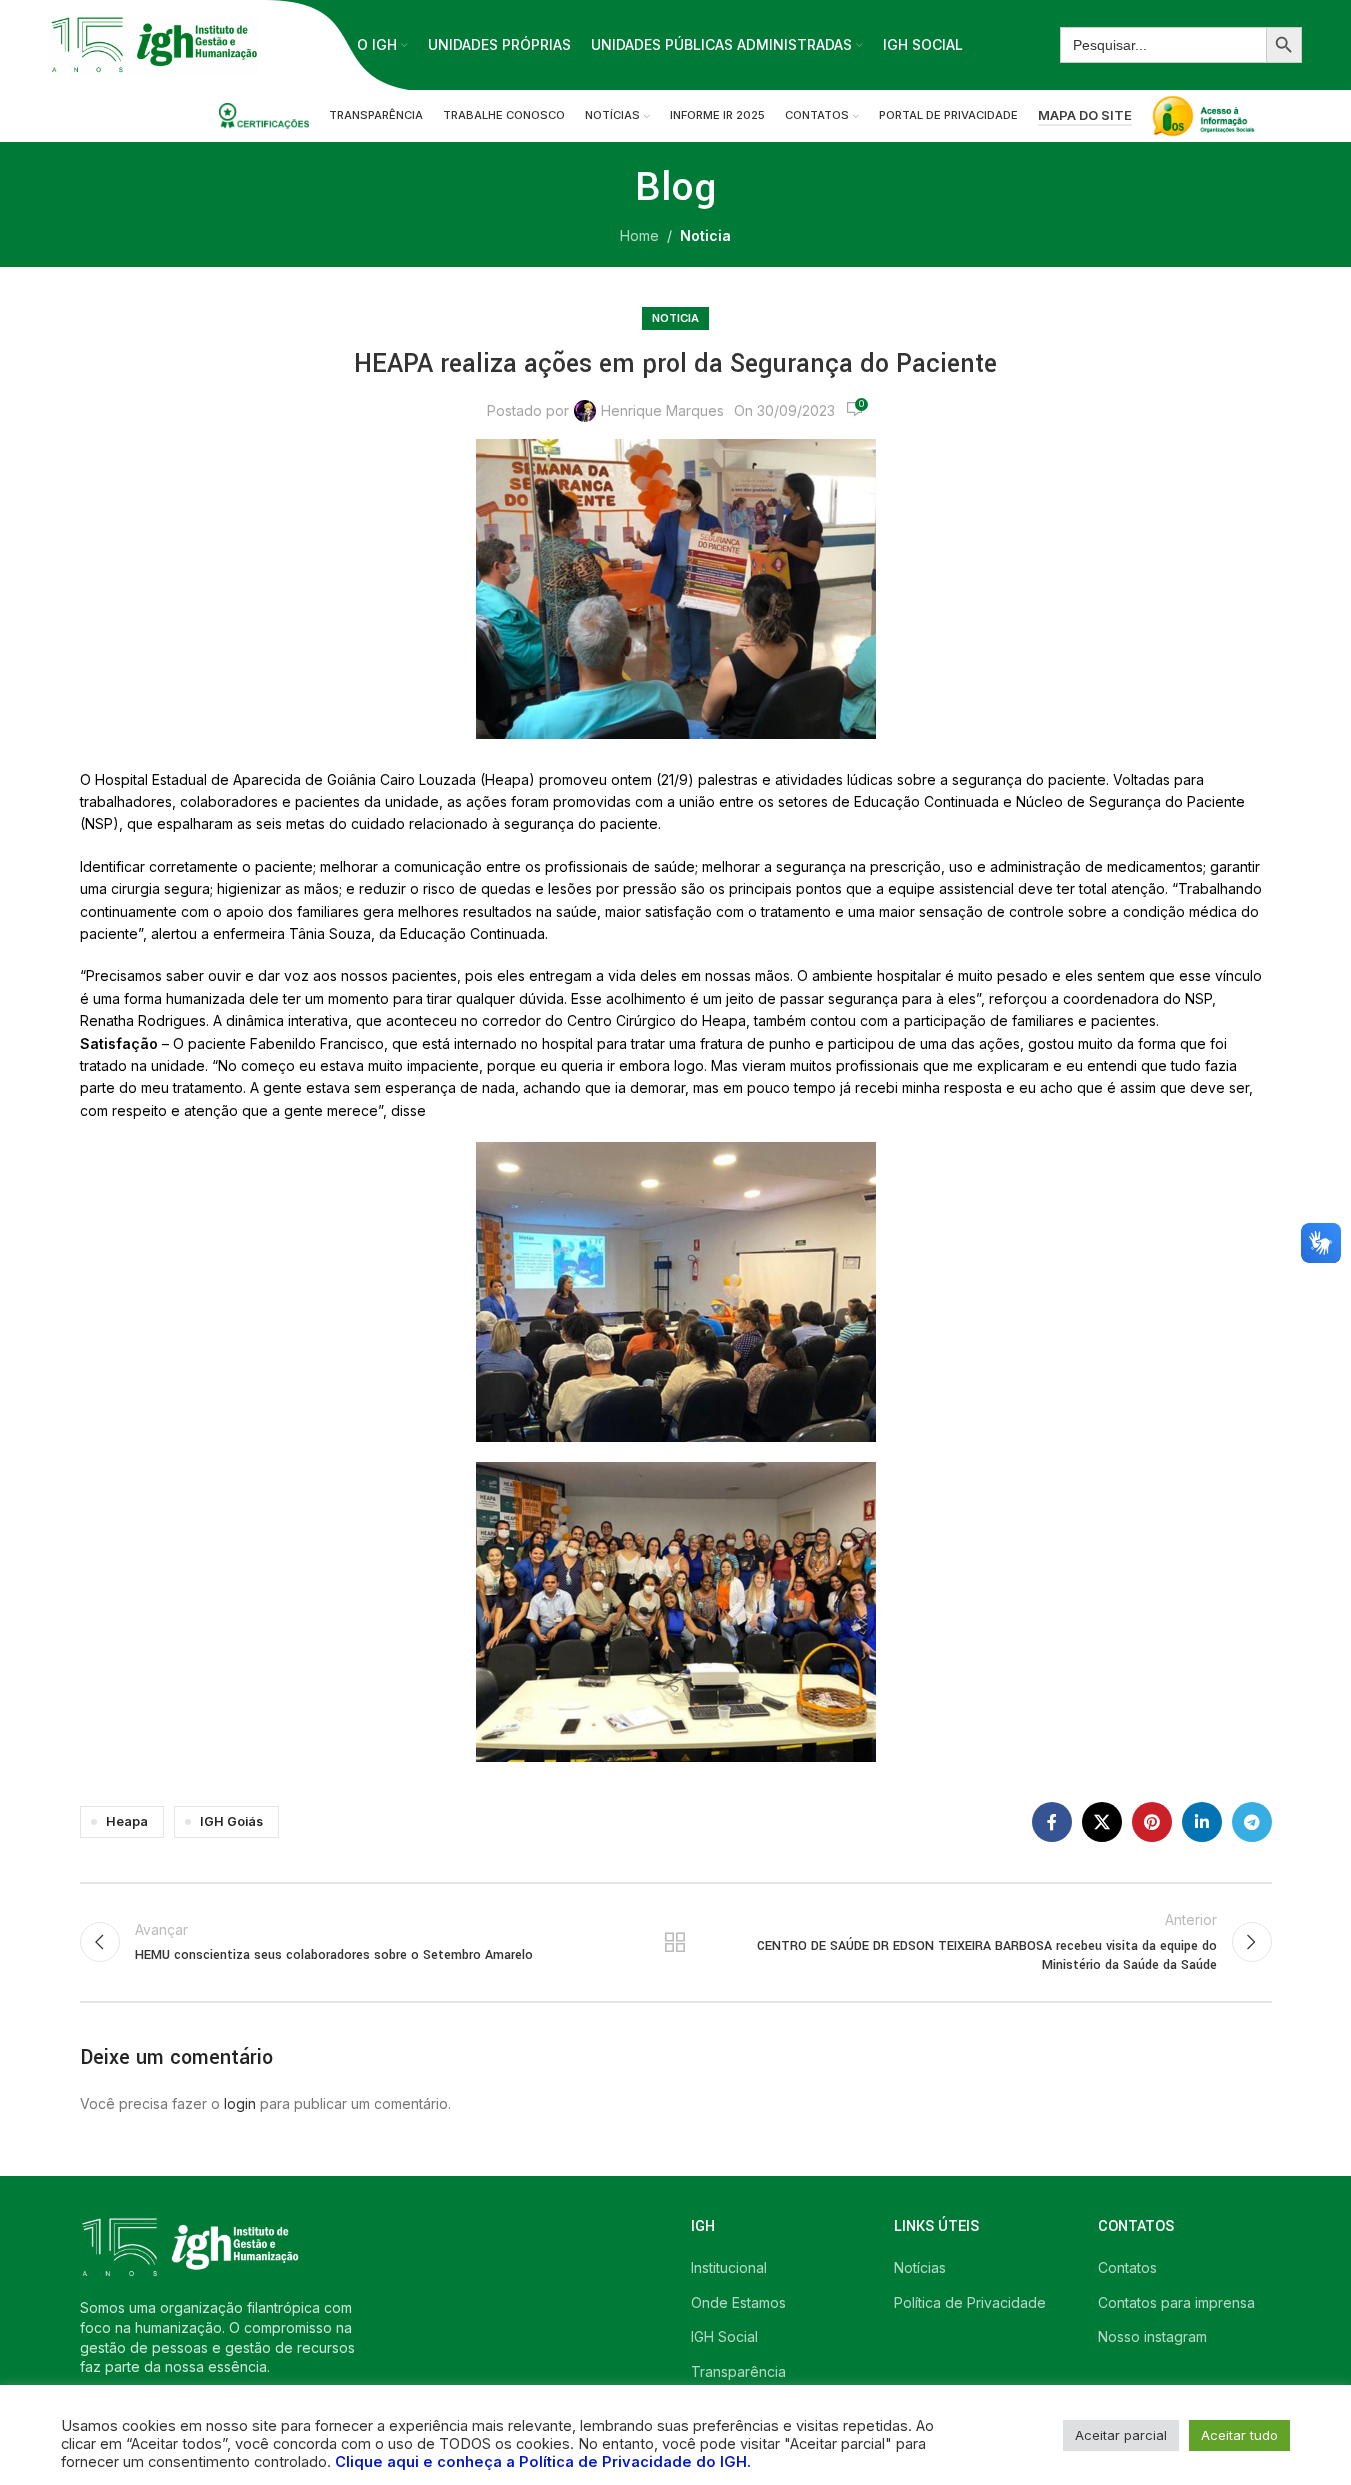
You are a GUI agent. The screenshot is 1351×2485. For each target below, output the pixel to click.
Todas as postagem (675, 1942)
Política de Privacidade (970, 2302)
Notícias (920, 2267)
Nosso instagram (1152, 2336)
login (240, 2103)
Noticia (705, 235)
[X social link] (1102, 1822)
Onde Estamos (738, 2302)
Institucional (729, 2267)
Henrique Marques (662, 410)
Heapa (127, 1821)
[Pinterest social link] (1152, 1822)
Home (639, 235)
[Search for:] (1163, 45)
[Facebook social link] (1052, 1822)
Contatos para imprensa (1176, 2302)
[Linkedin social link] (1202, 1822)
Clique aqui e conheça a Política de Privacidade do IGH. (543, 2462)
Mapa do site (1085, 115)
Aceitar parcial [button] (1121, 2435)
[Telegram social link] (1252, 1822)
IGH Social (724, 2336)
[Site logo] (154, 43)
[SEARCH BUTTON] (1284, 45)
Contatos (1127, 2267)
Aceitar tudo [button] (1239, 2435)
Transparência (738, 2371)
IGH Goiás (231, 1821)
